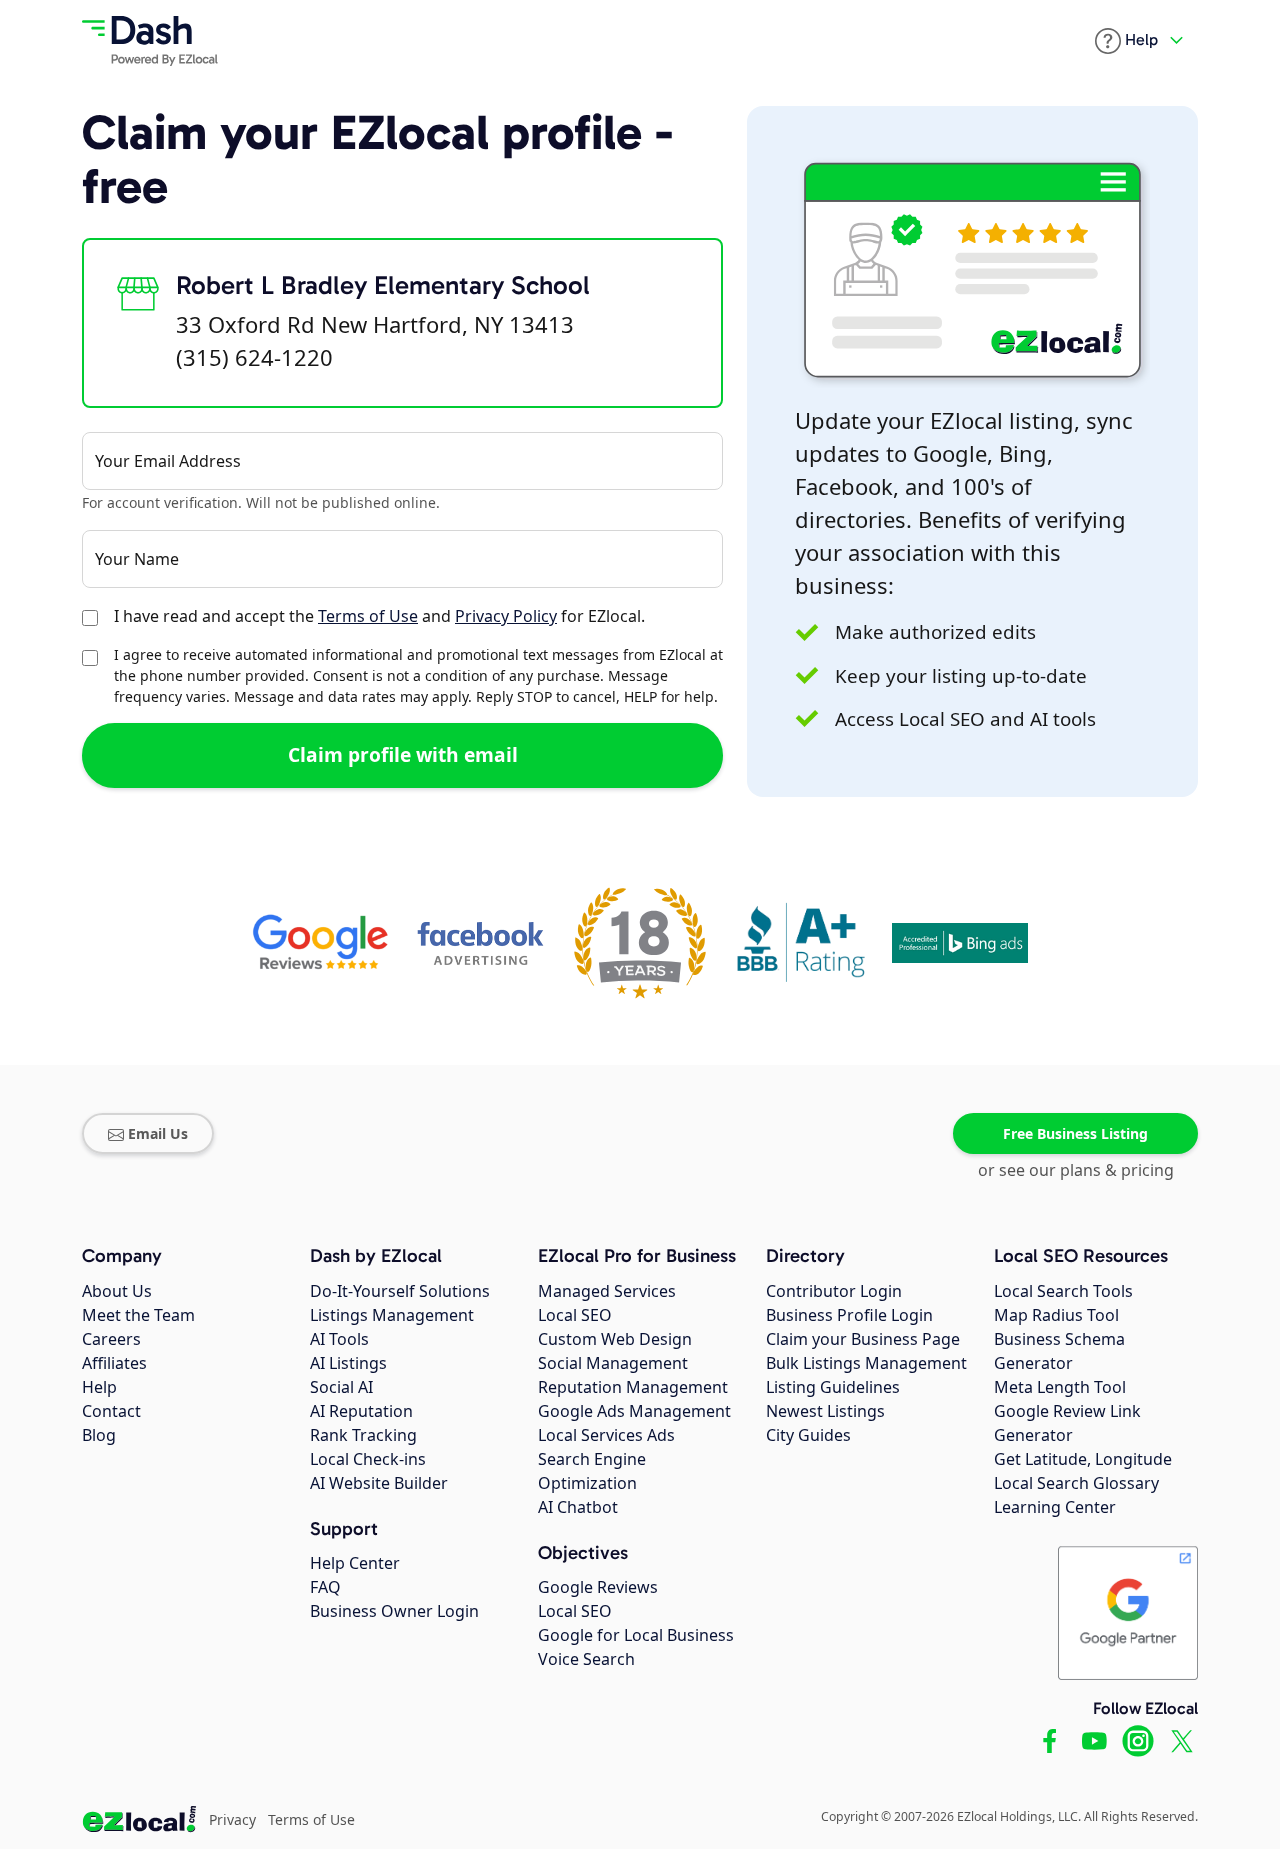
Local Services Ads (606, 1435)
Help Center (355, 1563)
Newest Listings (825, 1411)
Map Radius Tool (1056, 1315)
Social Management (613, 1363)
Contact (111, 1411)
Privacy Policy (506, 616)
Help (99, 1387)
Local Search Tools (1063, 1291)
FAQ (325, 1587)
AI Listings (348, 1363)
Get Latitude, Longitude (1083, 1459)
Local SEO (575, 1315)
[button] (1126, 41)
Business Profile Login (849, 1315)
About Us (117, 1291)
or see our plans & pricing (1076, 1170)
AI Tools (339, 1339)
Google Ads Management (634, 1411)
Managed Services (607, 1291)
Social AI (341, 1387)
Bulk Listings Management (866, 1363)
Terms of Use (368, 616)
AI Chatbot (578, 1507)
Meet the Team (138, 1315)
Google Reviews (598, 1587)
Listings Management (392, 1315)
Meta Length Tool (1060, 1387)
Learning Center (1055, 1507)
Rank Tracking (363, 1435)
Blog (99, 1435)
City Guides (808, 1435)
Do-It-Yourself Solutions (400, 1291)
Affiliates (114, 1363)
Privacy (232, 1819)
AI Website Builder (379, 1483)
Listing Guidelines (833, 1387)
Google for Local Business (636, 1635)
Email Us (158, 1133)
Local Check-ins (368, 1459)
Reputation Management (633, 1387)
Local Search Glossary (1076, 1483)
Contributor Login (834, 1291)
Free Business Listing (1075, 1133)
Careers (111, 1339)
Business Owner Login (394, 1611)
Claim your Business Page (863, 1339)
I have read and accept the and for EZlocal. (379, 616)
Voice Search (586, 1659)
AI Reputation (361, 1411)
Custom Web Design (615, 1339)
